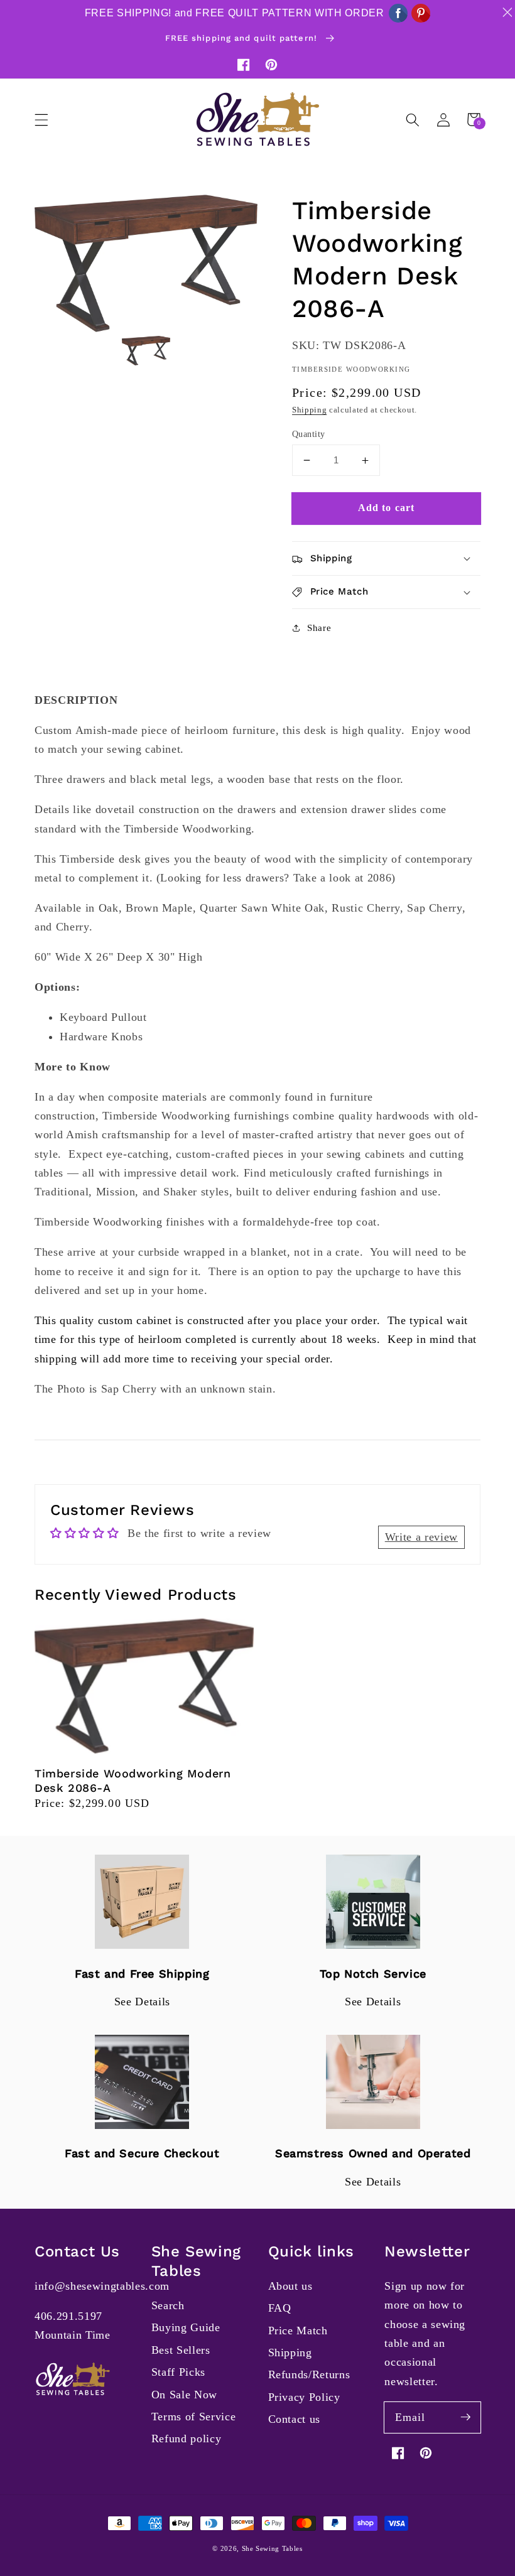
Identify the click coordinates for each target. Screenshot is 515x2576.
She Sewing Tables (272, 2548)
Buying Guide (186, 2327)
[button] (41, 119)
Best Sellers (181, 2350)
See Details (142, 2002)
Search (168, 2305)
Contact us (295, 2419)
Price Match (298, 2331)
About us (290, 2286)
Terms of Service (194, 2417)
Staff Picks (178, 2372)
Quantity (309, 434)
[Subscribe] (465, 2417)
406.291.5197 (68, 2316)
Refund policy (187, 2439)
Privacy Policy (304, 2397)
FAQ (280, 2308)
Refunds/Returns (309, 2374)
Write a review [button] (421, 1537)
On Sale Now (184, 2395)
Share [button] (319, 628)
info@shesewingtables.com (102, 2286)
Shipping (309, 410)
